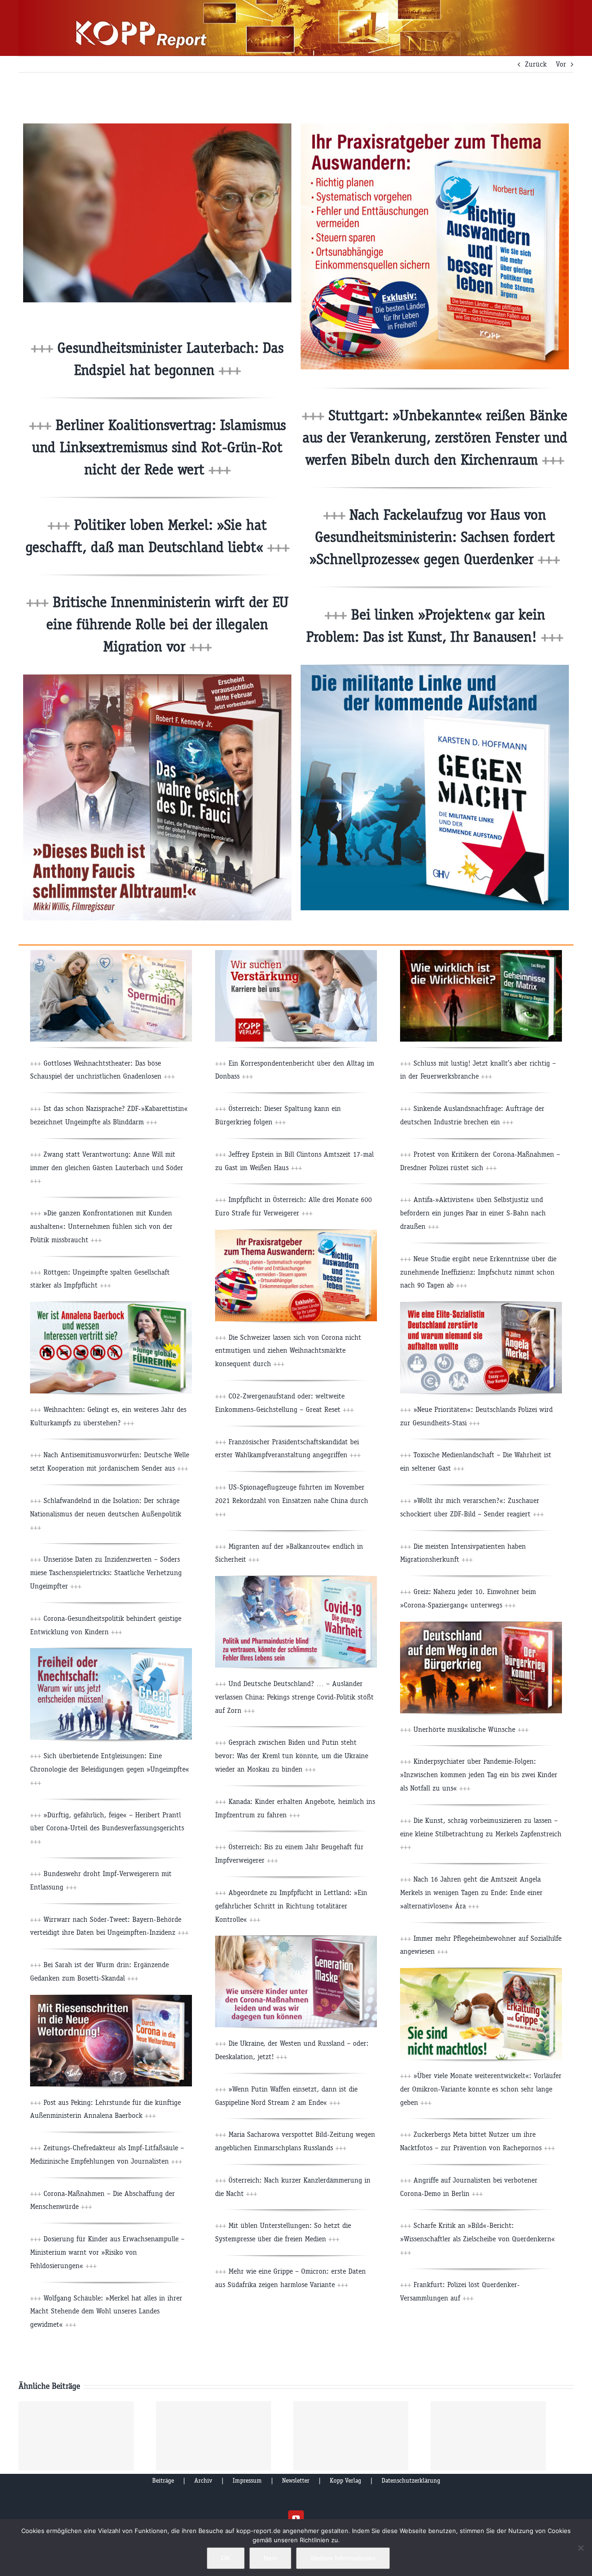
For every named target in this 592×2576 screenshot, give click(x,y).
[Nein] (580, 2548)
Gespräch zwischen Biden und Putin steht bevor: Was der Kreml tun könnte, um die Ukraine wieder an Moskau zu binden (292, 1756)
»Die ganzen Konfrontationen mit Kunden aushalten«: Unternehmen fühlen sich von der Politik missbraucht (101, 1226)
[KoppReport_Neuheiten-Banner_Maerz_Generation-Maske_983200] (296, 1939)
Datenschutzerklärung (411, 2481)
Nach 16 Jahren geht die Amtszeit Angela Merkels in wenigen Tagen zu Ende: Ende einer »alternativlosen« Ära (471, 1892)
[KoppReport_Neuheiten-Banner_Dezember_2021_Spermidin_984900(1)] (111, 954)
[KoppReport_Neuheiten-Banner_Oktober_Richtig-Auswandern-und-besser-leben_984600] (296, 1233)
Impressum (247, 2481)
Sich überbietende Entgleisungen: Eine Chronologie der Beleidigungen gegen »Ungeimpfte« (110, 1769)
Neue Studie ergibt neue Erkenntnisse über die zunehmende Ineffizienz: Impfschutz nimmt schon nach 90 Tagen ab (478, 1272)
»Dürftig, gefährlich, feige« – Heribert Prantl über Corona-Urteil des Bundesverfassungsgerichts (107, 1828)
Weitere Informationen (343, 2558)
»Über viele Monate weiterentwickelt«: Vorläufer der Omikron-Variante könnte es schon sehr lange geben (481, 2089)
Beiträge (163, 2481)
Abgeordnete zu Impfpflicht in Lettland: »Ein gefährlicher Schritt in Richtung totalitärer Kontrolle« (291, 1906)
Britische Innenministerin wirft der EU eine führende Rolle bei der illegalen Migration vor (167, 624)
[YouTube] (296, 2518)
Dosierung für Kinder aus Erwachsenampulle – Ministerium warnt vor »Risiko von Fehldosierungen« (107, 2252)
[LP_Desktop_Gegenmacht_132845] (435, 668)
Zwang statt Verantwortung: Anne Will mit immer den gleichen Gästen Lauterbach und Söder (107, 1168)
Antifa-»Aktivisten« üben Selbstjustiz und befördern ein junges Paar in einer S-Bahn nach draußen (473, 1213)
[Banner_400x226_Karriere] (296, 954)
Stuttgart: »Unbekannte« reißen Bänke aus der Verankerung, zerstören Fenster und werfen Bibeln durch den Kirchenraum (435, 438)
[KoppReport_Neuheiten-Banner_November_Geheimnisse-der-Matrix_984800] (481, 954)
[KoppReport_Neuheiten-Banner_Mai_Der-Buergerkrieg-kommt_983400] (481, 1625)
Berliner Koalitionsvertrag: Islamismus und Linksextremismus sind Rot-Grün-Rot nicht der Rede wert (159, 447)
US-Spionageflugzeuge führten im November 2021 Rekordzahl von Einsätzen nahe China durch (292, 1500)
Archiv (203, 2481)
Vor (561, 64)
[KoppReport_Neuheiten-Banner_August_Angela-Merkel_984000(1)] (481, 1305)
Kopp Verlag (345, 2481)
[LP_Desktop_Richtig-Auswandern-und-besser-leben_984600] (435, 127)
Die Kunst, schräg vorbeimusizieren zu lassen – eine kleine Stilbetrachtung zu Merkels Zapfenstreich (481, 1834)
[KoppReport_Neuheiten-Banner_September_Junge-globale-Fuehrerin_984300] (111, 1305)
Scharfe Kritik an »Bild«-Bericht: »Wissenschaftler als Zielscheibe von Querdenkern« (478, 2239)
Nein (270, 2558)
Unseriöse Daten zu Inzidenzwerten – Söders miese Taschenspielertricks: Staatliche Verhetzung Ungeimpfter (106, 1573)
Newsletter (296, 2481)
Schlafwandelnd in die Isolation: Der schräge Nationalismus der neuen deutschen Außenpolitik (106, 1514)
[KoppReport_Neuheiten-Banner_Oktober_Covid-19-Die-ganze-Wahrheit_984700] (296, 1579)
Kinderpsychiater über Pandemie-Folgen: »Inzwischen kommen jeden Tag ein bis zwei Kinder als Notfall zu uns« (479, 1775)
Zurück (536, 64)
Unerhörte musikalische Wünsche (470, 1729)
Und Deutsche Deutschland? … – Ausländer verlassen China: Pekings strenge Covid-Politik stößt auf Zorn (294, 1697)
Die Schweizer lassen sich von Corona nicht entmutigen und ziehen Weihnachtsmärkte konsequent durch (288, 1351)
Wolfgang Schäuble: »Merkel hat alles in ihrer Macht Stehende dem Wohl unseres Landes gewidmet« (106, 2311)
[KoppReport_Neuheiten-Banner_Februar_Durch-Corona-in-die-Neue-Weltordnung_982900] (111, 1998)
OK (226, 2558)
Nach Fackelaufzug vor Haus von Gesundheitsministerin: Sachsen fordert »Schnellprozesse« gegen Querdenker (435, 537)
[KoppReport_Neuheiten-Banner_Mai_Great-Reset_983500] (111, 1652)
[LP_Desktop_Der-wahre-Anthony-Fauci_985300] (157, 678)
